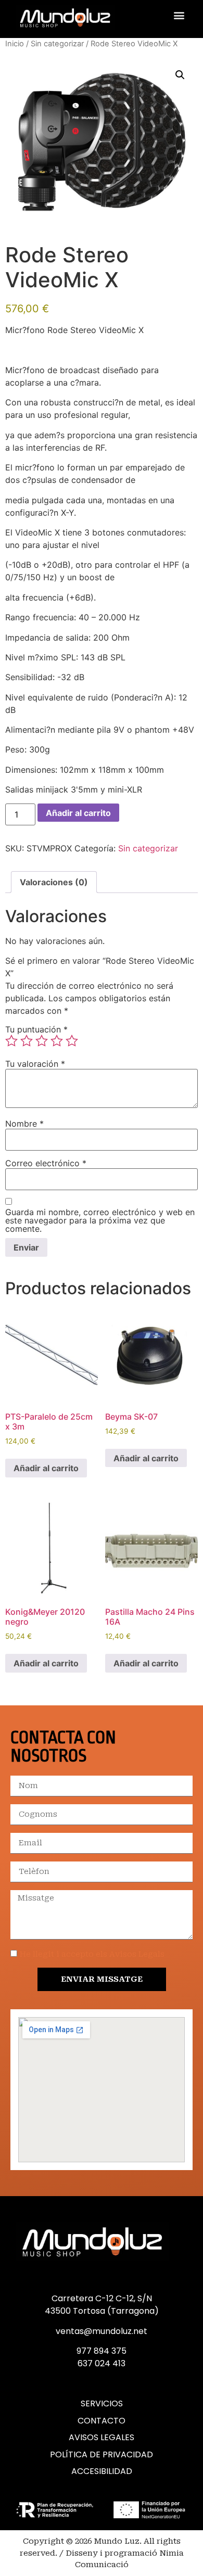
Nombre (24, 1124)
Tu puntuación (36, 1029)
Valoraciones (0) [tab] (54, 882)
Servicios (102, 2404)
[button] (179, 15)
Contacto (102, 2421)
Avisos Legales (102, 2438)
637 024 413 (102, 2363)
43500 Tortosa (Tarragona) (102, 2311)
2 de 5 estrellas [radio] (27, 1041)
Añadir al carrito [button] (46, 1468)
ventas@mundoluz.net (102, 2331)
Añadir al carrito (78, 813)
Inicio (15, 44)
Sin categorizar (57, 44)
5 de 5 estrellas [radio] (72, 1041)
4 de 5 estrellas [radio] (57, 1041)
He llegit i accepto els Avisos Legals (92, 1955)
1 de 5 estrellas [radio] (11, 1041)
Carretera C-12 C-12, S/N (102, 2298)
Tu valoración (35, 1064)
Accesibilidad (102, 2471)
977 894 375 (102, 2351)
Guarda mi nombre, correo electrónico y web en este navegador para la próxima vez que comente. (100, 1220)
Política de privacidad (102, 2455)
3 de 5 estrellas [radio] (42, 1041)
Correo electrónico (46, 1163)
